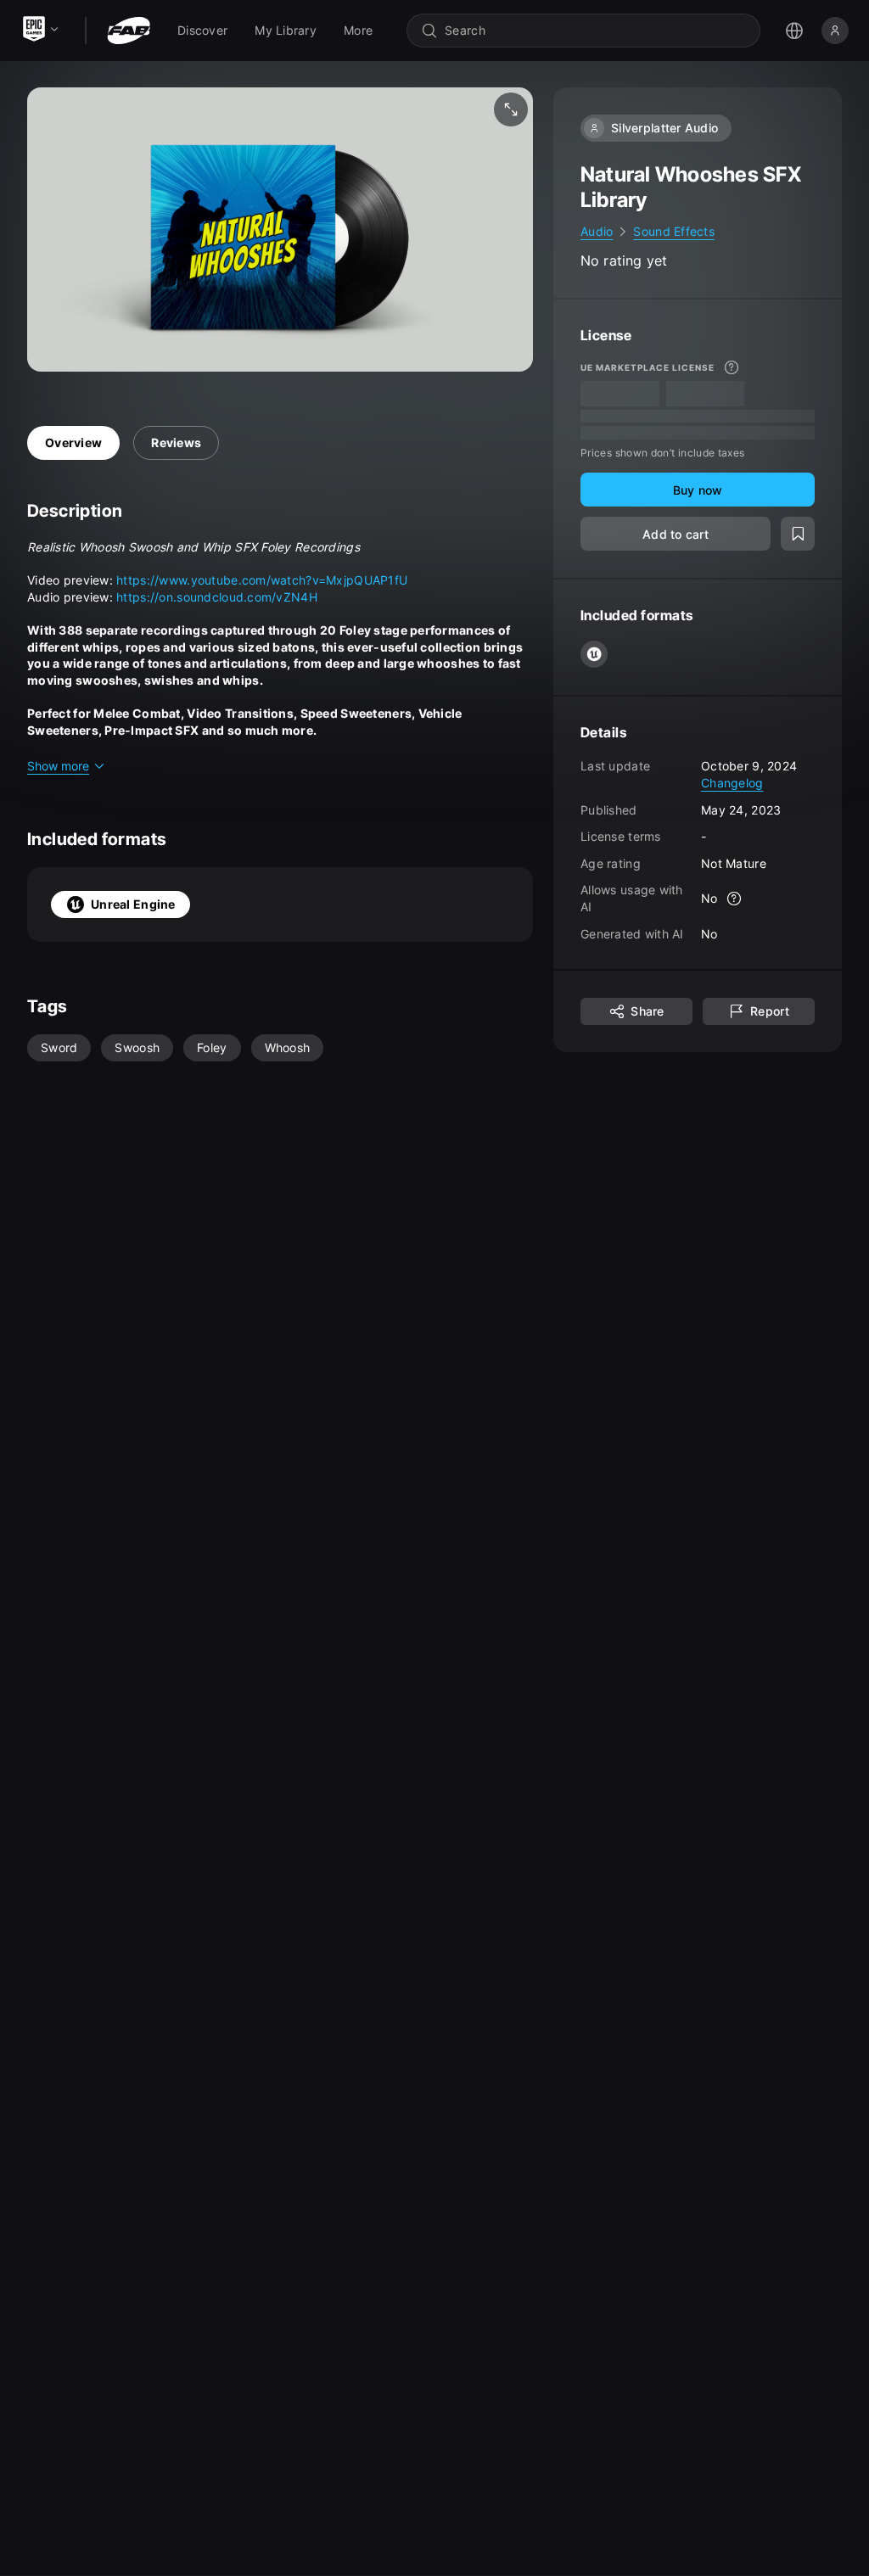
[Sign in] (835, 31)
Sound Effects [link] (674, 231)
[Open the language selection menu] (794, 31)
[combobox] (595, 31)
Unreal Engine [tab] (133, 904)
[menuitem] (202, 31)
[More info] (732, 367)
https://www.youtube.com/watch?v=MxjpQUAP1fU (262, 580)
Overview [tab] (73, 442)
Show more (58, 766)
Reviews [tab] (176, 442)
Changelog (732, 783)
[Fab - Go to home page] (129, 31)
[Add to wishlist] (798, 534)
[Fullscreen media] (511, 109)
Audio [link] (597, 231)
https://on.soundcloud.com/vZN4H (217, 597)
